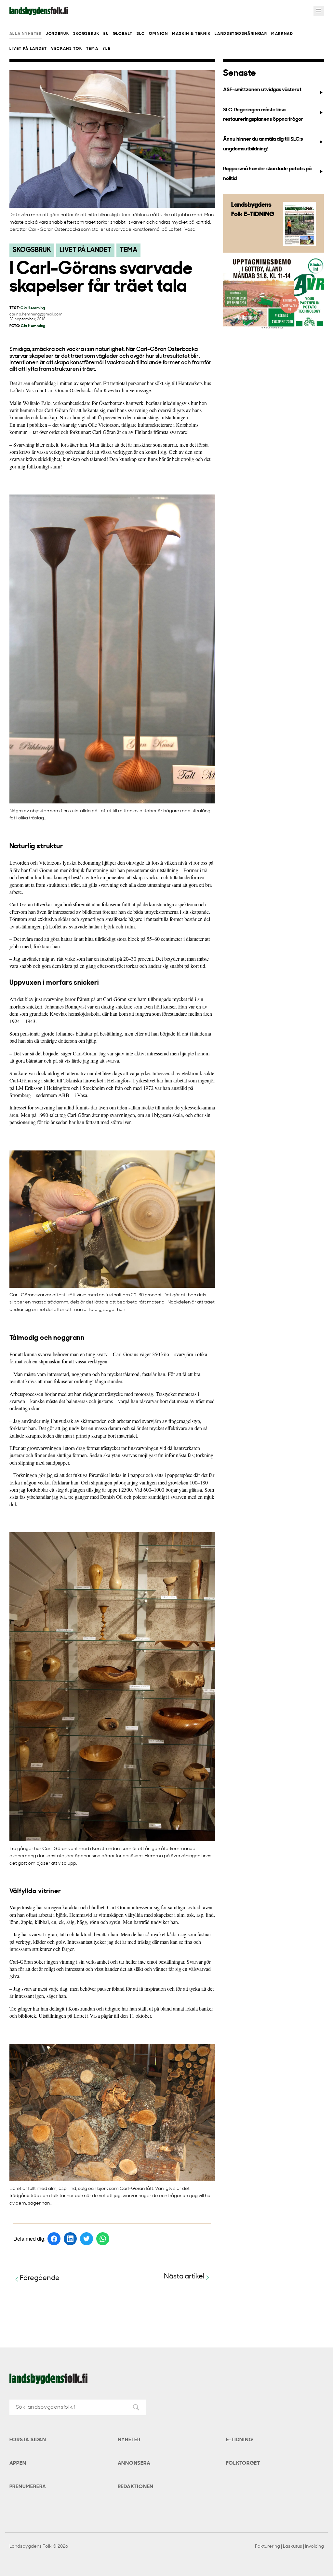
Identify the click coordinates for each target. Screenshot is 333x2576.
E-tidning (240, 2440)
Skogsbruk (86, 34)
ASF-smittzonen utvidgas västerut (262, 90)
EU (106, 34)
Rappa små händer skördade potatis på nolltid (267, 174)
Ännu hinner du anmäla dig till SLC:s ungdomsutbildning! (263, 144)
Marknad (282, 34)
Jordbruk (57, 34)
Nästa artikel (184, 2277)
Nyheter (129, 2440)
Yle (107, 49)
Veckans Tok (67, 49)
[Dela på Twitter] (87, 2239)
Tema (92, 49)
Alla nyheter (26, 34)
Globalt (123, 34)
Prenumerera (28, 2487)
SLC (141, 34)
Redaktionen (136, 2487)
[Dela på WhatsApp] (103, 2239)
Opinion (159, 34)
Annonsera (134, 2463)
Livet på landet (28, 49)
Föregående (40, 2278)
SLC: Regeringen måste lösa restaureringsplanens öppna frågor (263, 115)
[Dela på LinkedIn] (70, 2239)
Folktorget (243, 2463)
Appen (18, 2463)
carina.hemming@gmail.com (36, 315)
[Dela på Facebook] (54, 2239)
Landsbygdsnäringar (241, 34)
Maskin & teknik (191, 34)
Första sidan (28, 2440)
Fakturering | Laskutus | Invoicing (289, 2547)
